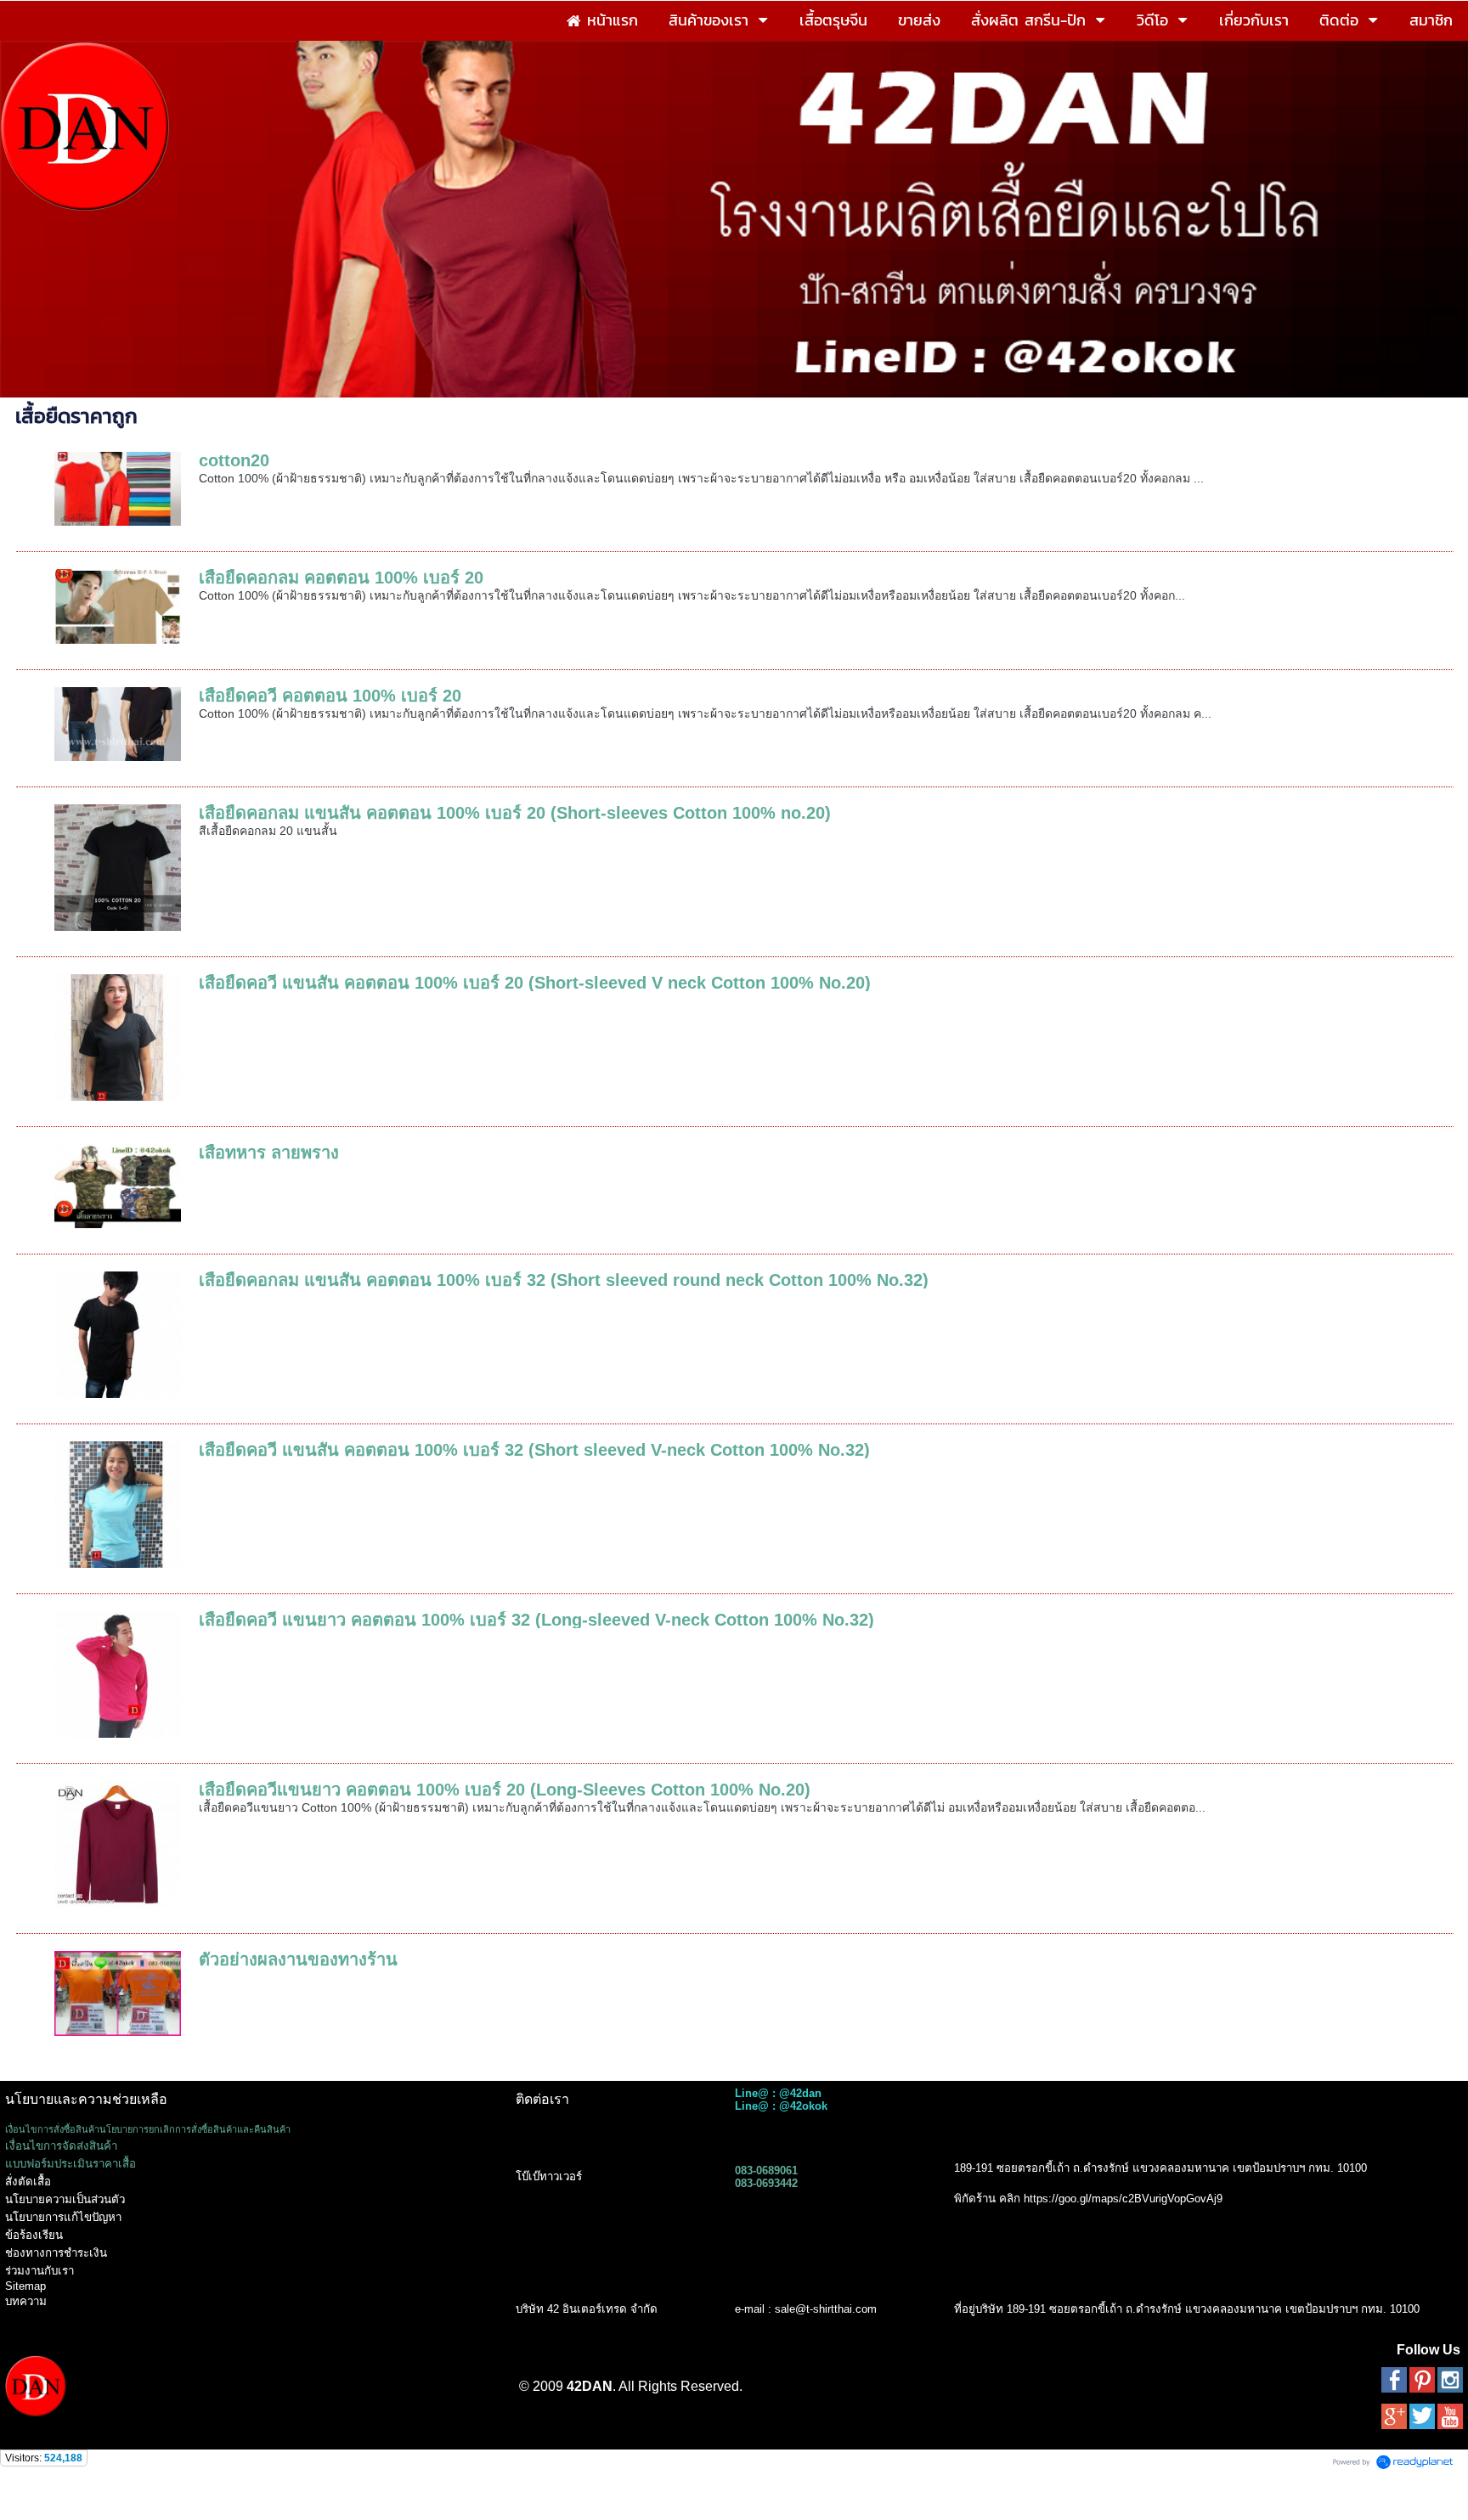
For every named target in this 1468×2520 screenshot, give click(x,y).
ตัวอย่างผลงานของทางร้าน (298, 1959)
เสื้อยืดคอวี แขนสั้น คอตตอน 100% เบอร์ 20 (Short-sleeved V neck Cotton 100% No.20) (535, 983)
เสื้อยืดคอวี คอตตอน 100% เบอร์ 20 (330, 696)
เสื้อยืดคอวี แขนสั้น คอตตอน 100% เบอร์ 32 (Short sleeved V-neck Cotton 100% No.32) (534, 1450)
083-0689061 (766, 2170)
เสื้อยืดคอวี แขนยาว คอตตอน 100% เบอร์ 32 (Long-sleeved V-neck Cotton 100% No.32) (536, 1620)
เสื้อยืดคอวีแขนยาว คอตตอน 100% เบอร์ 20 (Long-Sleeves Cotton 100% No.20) (505, 1790)
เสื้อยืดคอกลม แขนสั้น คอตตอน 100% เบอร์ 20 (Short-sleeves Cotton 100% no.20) (515, 813)
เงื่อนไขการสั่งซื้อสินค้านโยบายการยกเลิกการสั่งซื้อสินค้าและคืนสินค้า (148, 2129)
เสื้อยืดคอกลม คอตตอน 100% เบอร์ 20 (341, 578)
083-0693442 (766, 2183)
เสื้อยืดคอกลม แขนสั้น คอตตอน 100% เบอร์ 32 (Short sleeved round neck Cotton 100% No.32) (564, 1280)
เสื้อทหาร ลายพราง (269, 1153)
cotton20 (234, 460)
